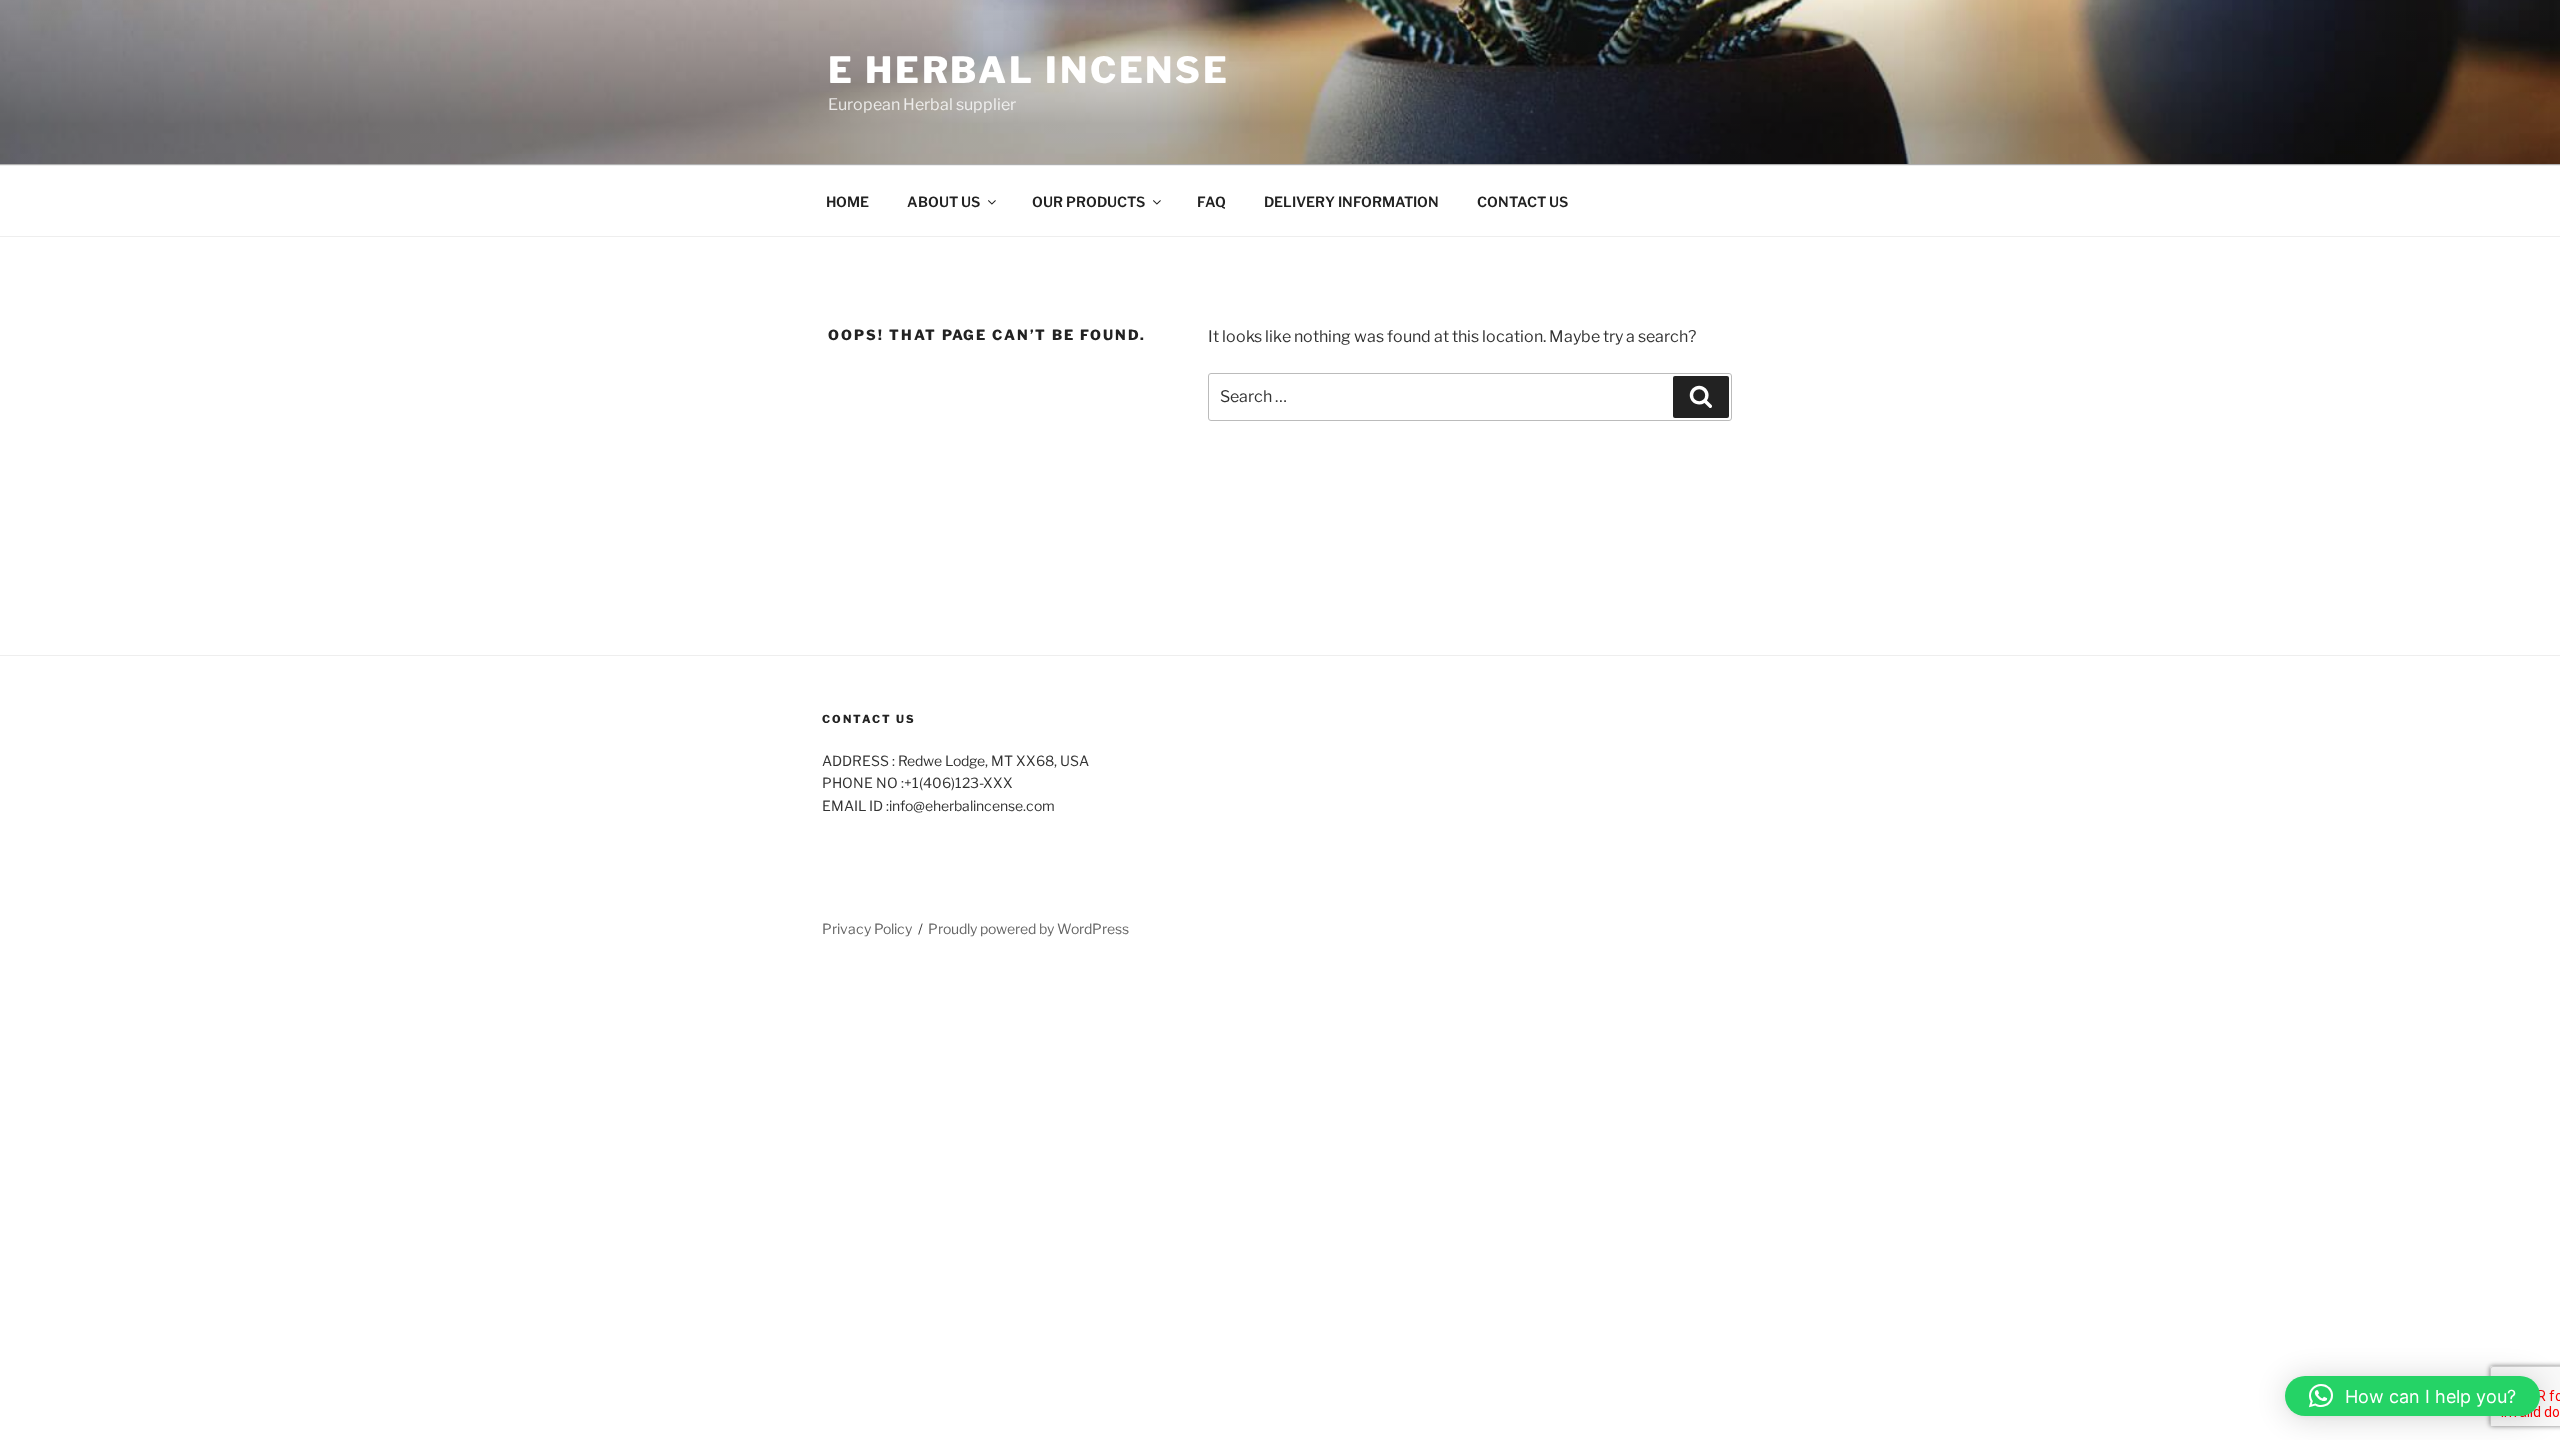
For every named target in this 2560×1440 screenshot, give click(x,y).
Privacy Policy (867, 928)
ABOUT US (943, 201)
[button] (2412, 1396)
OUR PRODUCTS (1088, 201)
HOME (847, 201)
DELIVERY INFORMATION (1351, 201)
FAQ (1211, 201)
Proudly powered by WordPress (1028, 928)
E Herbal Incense (1029, 70)
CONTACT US (1522, 201)
